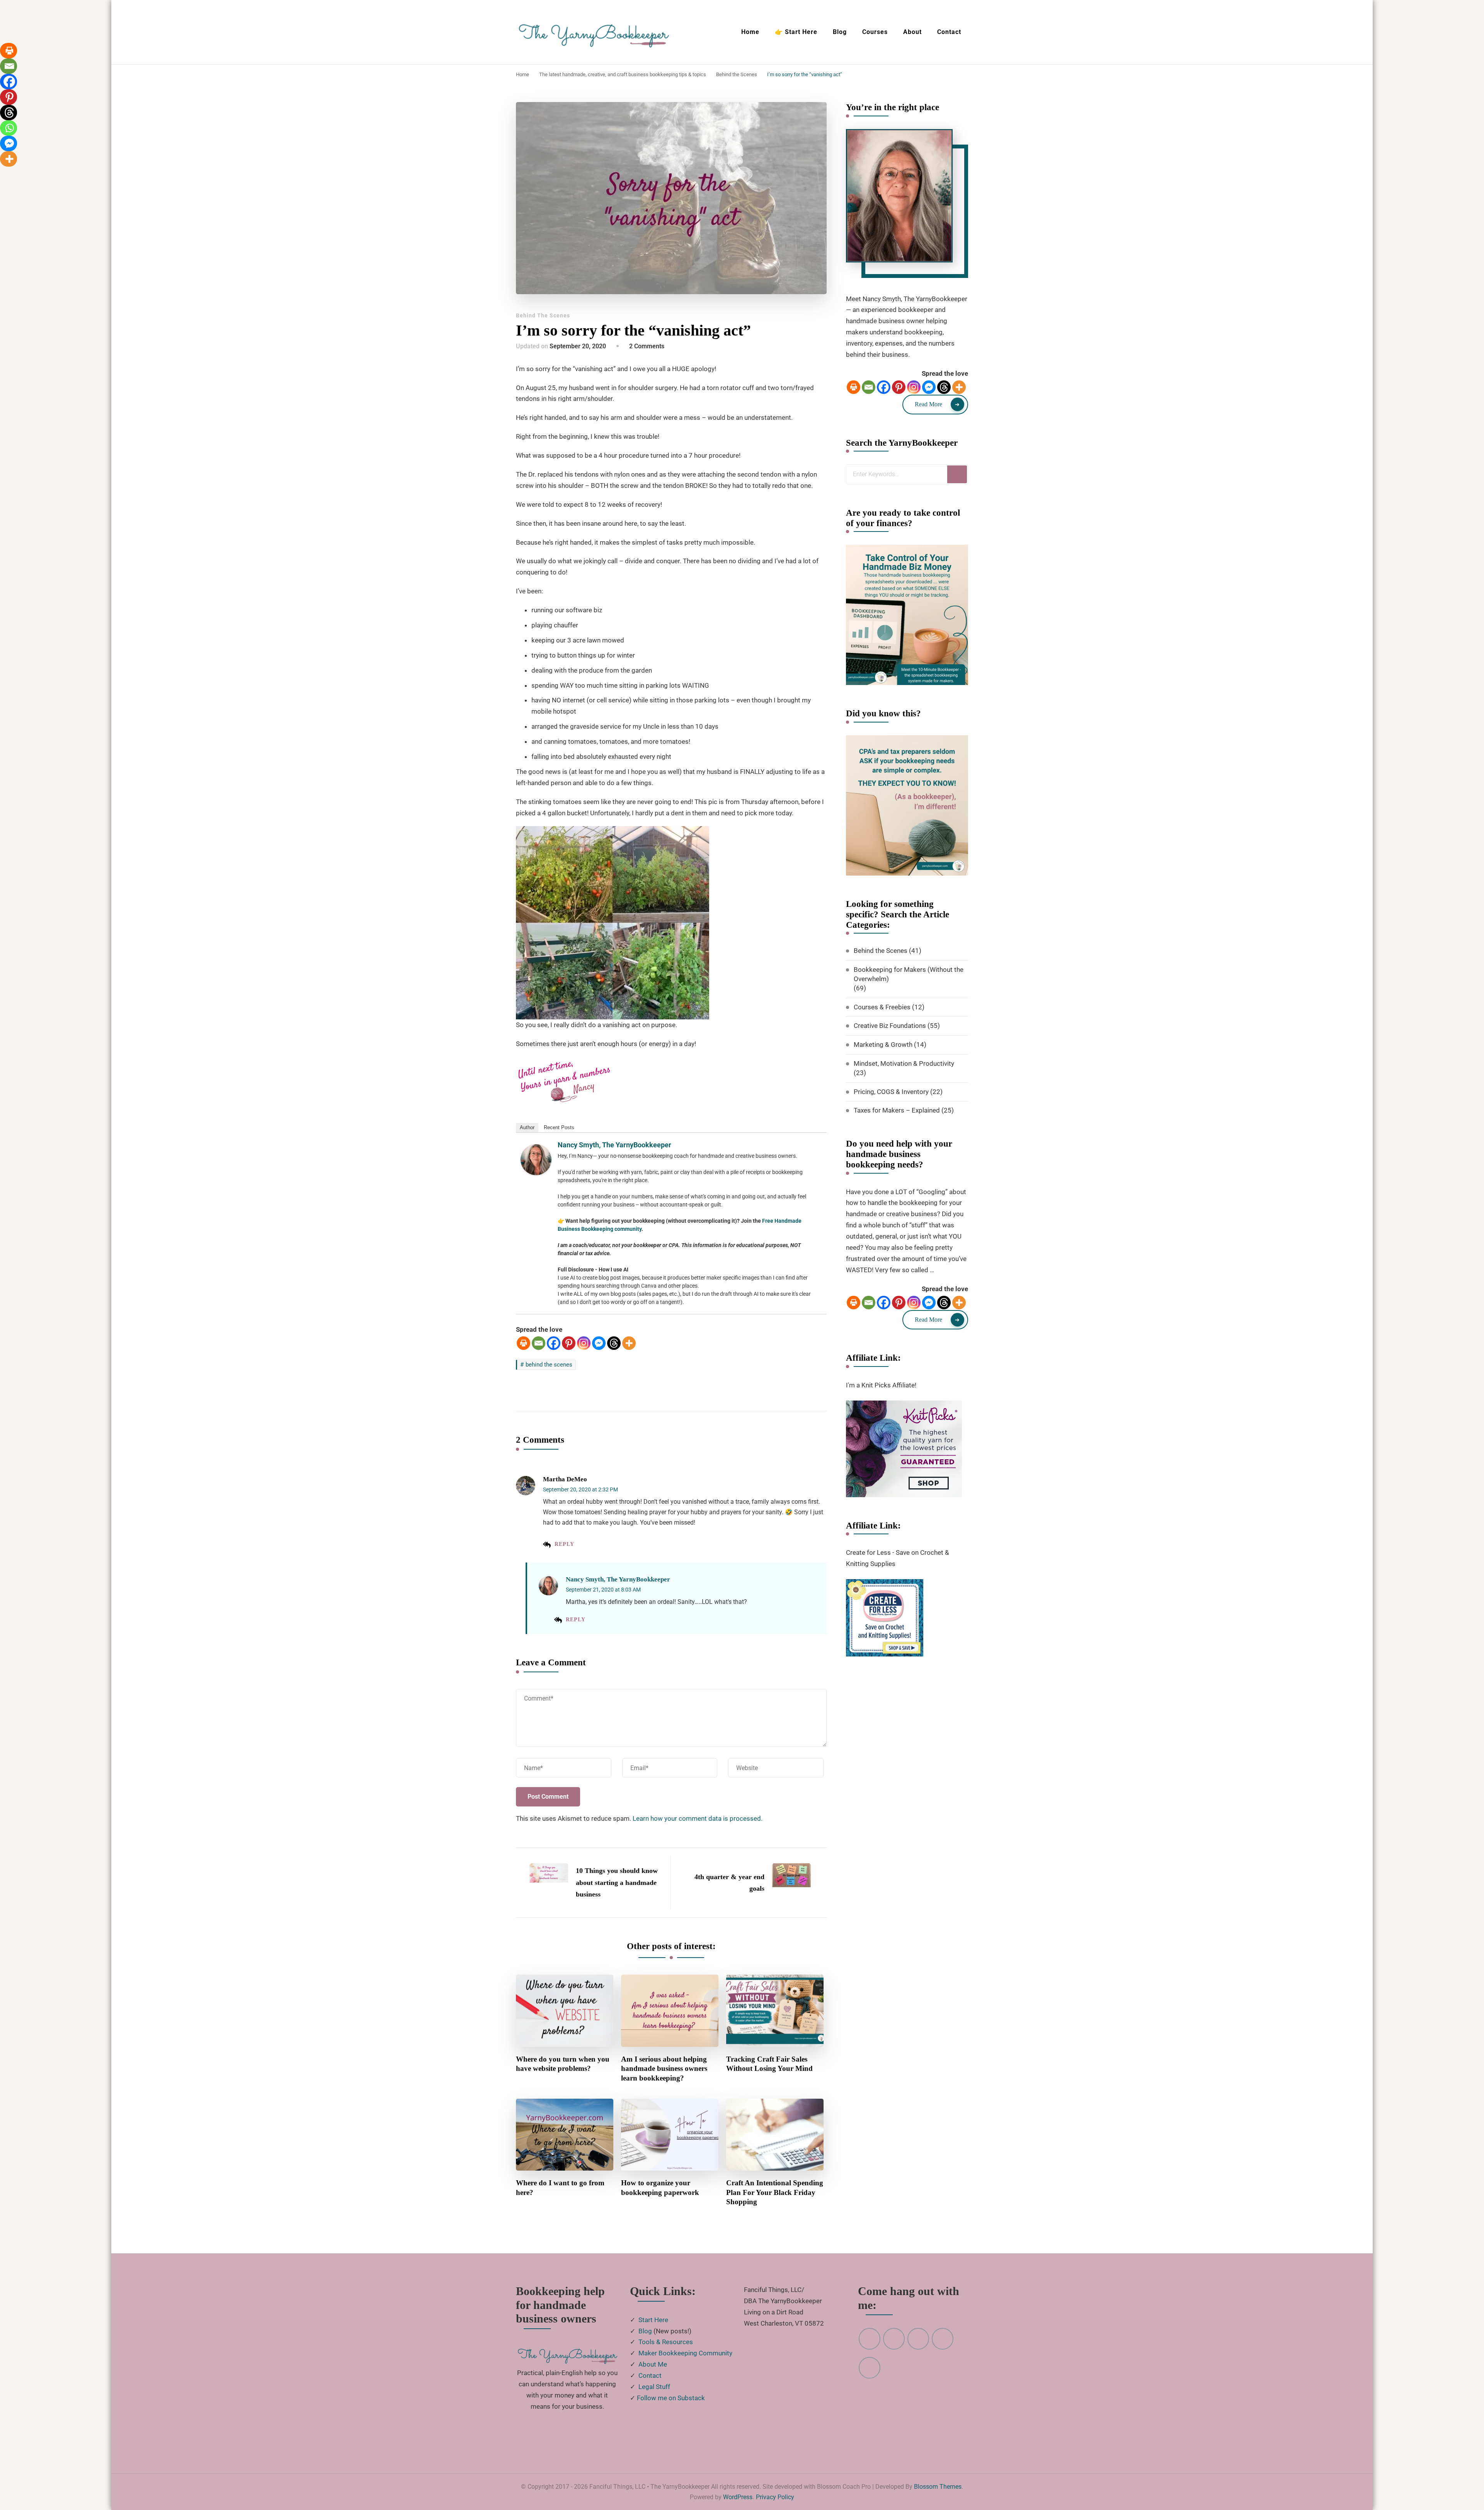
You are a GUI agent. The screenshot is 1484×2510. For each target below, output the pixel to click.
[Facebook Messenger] (599, 1343)
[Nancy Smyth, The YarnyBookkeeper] (536, 1150)
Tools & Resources (666, 2342)
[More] (629, 1343)
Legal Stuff (654, 2387)
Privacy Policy (775, 2497)
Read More (928, 404)
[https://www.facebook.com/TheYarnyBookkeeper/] (943, 2339)
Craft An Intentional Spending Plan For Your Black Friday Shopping (775, 2192)
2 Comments (647, 346)
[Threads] (614, 1343)
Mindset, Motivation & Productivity (904, 1063)
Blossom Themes (938, 2487)
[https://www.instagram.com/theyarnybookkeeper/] (918, 2339)
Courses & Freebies (882, 1007)
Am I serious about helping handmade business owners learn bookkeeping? (664, 2069)
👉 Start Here (796, 32)
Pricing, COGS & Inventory (891, 1092)
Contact (949, 32)
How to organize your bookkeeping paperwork (660, 2188)
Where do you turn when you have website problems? (563, 2064)
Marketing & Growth (883, 1045)
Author (527, 1127)
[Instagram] (584, 1343)
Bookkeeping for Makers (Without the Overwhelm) (909, 974)
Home (750, 32)
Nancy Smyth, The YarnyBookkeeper (614, 1145)
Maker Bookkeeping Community (685, 2353)
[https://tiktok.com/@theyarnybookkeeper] (870, 2368)
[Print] (523, 1343)
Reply (564, 1544)
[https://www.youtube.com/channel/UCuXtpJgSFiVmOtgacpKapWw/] (894, 2339)
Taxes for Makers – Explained (897, 1110)
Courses (875, 32)
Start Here (653, 2320)
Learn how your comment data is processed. (698, 1818)
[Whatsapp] (9, 128)
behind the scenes (549, 1365)
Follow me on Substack (671, 2398)
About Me (653, 2364)
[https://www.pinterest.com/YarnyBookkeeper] (870, 2339)
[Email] (539, 1343)
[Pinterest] (569, 1343)
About (912, 32)
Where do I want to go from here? (560, 2188)
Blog (840, 32)
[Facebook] (554, 1343)
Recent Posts (559, 1127)
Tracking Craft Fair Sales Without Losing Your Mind (769, 2064)
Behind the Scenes (543, 315)
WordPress (738, 2497)
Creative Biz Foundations (890, 1026)
